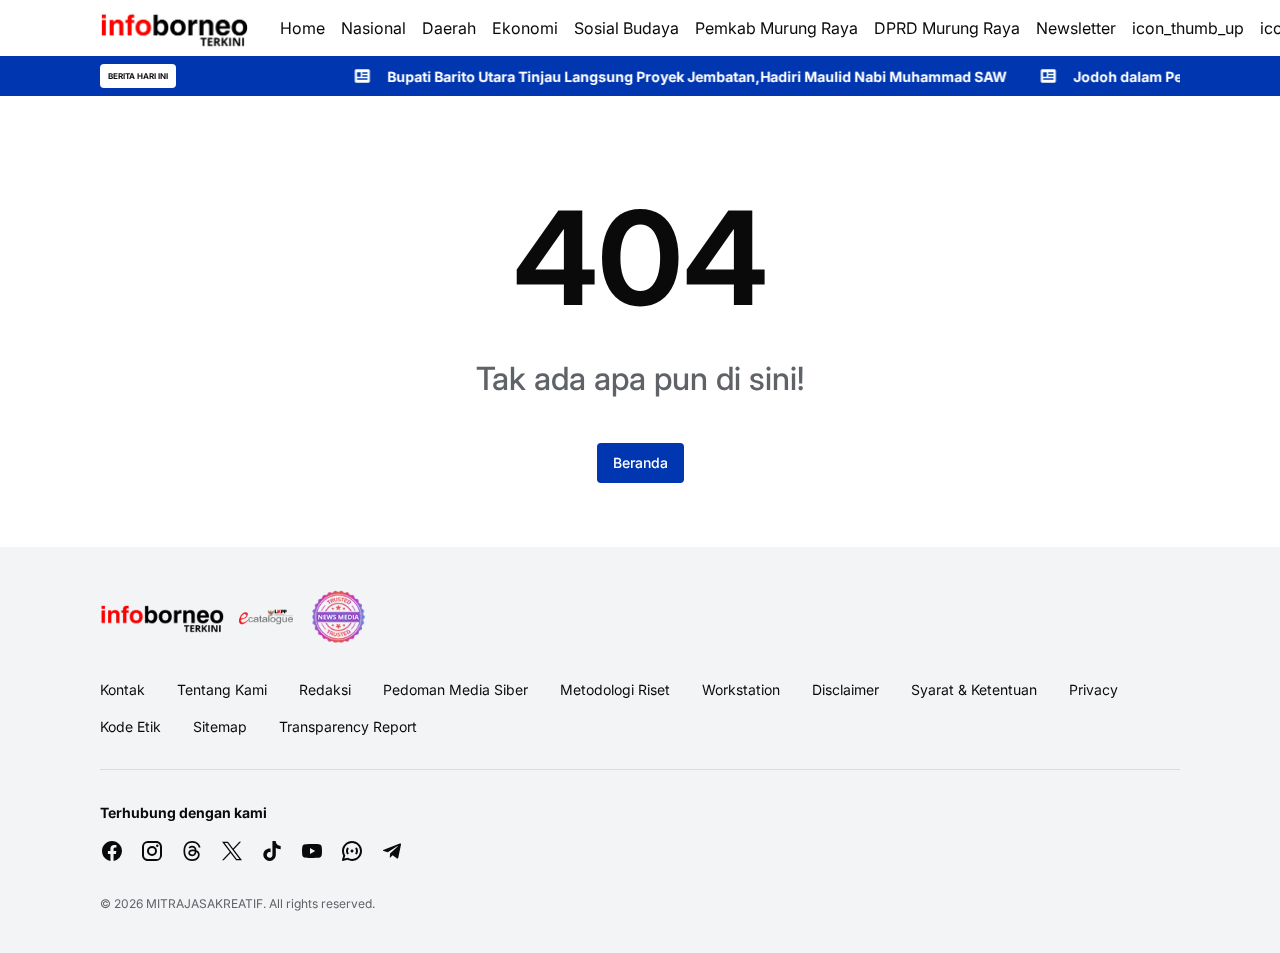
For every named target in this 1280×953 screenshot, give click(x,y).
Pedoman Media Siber (455, 689)
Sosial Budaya (626, 28)
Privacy (1093, 689)
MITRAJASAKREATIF (204, 903)
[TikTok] (272, 851)
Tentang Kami (222, 689)
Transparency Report (348, 726)
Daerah (449, 28)
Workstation (741, 689)
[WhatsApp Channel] (352, 851)
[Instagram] (152, 851)
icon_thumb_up (1188, 28)
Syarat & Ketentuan (974, 689)
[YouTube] (312, 851)
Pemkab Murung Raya (776, 28)
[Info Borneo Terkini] (174, 28)
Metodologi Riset (615, 689)
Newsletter (1076, 28)
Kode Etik (130, 726)
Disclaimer (845, 689)
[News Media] (338, 617)
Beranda (640, 462)
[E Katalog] (266, 617)
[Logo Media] (162, 617)
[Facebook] (112, 851)
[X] (232, 851)
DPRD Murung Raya (947, 28)
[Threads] (192, 851)
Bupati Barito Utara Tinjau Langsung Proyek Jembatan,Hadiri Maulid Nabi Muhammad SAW (677, 76)
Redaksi (325, 689)
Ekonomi (525, 28)
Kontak (122, 689)
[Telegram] (392, 851)
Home (302, 28)
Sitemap (220, 726)
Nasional (373, 28)
